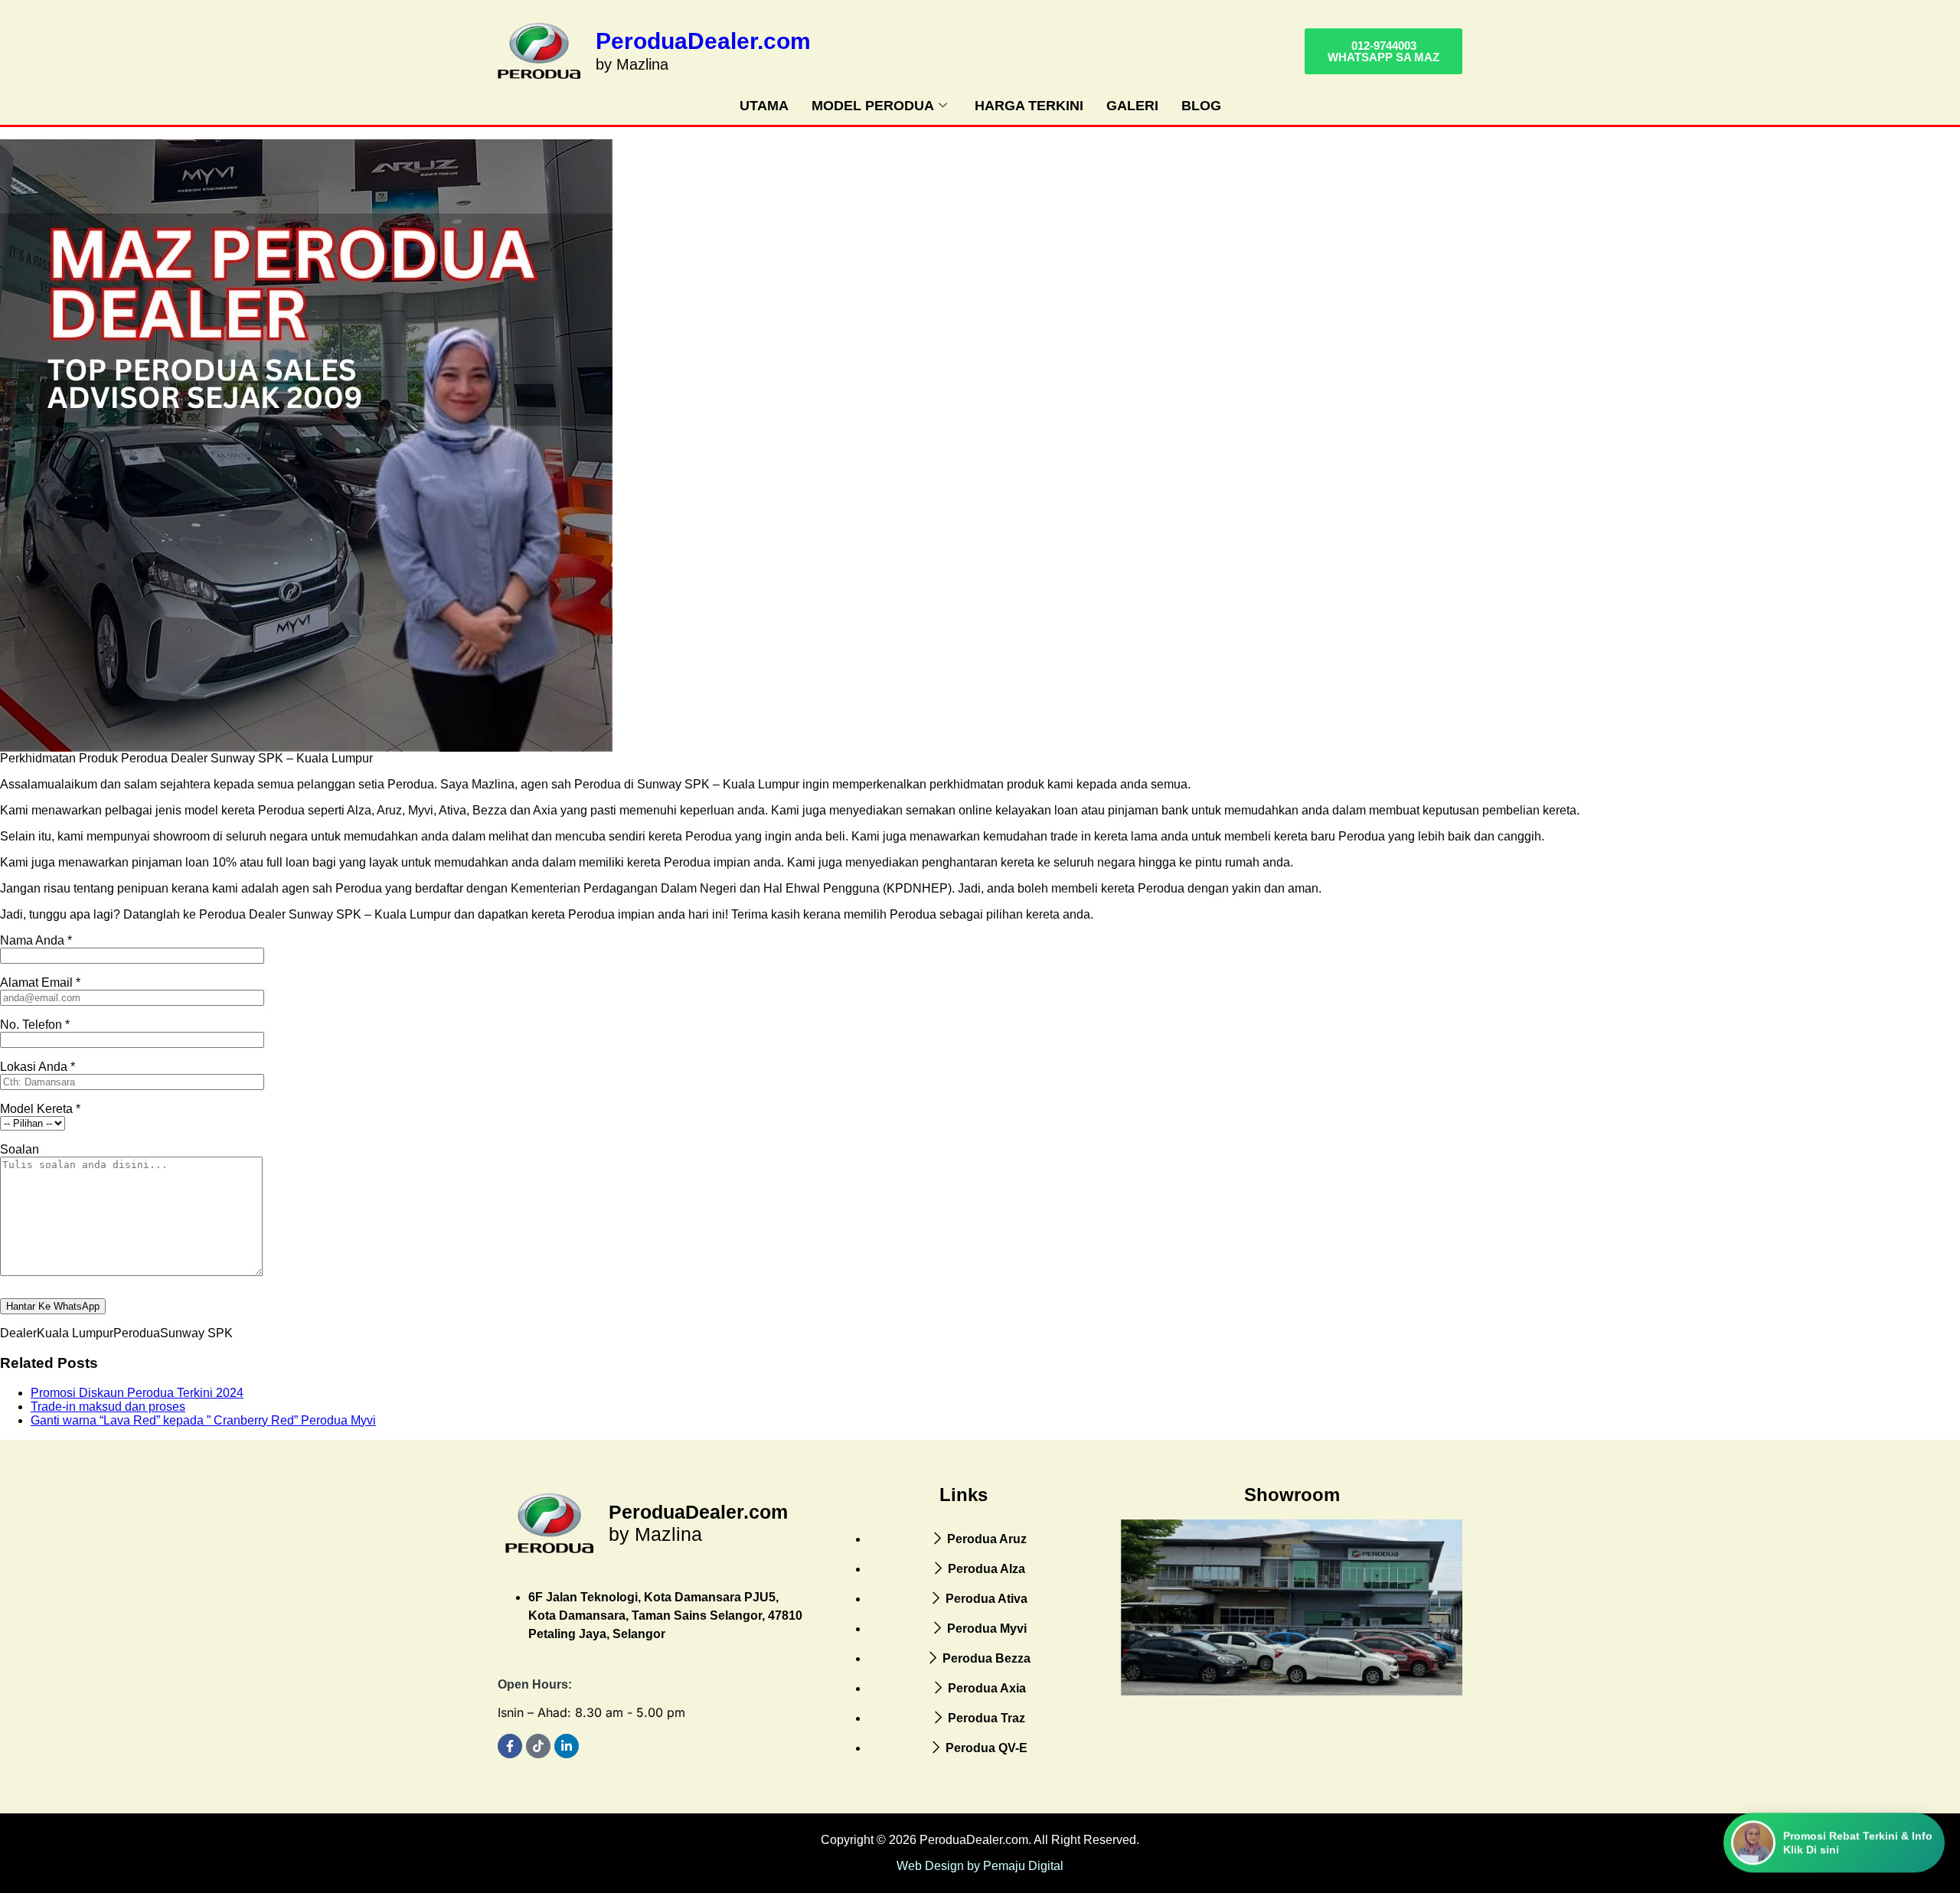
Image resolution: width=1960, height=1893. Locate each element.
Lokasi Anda (38, 1067)
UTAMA (764, 106)
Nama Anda (36, 940)
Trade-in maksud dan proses (108, 1407)
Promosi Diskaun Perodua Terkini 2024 (137, 1393)
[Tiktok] (538, 1746)
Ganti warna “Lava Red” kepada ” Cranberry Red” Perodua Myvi (203, 1420)
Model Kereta (40, 1109)
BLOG (1201, 106)
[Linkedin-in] (567, 1746)
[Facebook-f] (510, 1746)
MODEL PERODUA (873, 106)
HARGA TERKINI (1029, 106)
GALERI (1132, 106)
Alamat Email (40, 982)
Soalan (20, 1149)
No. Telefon (35, 1025)
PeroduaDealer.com (703, 41)
